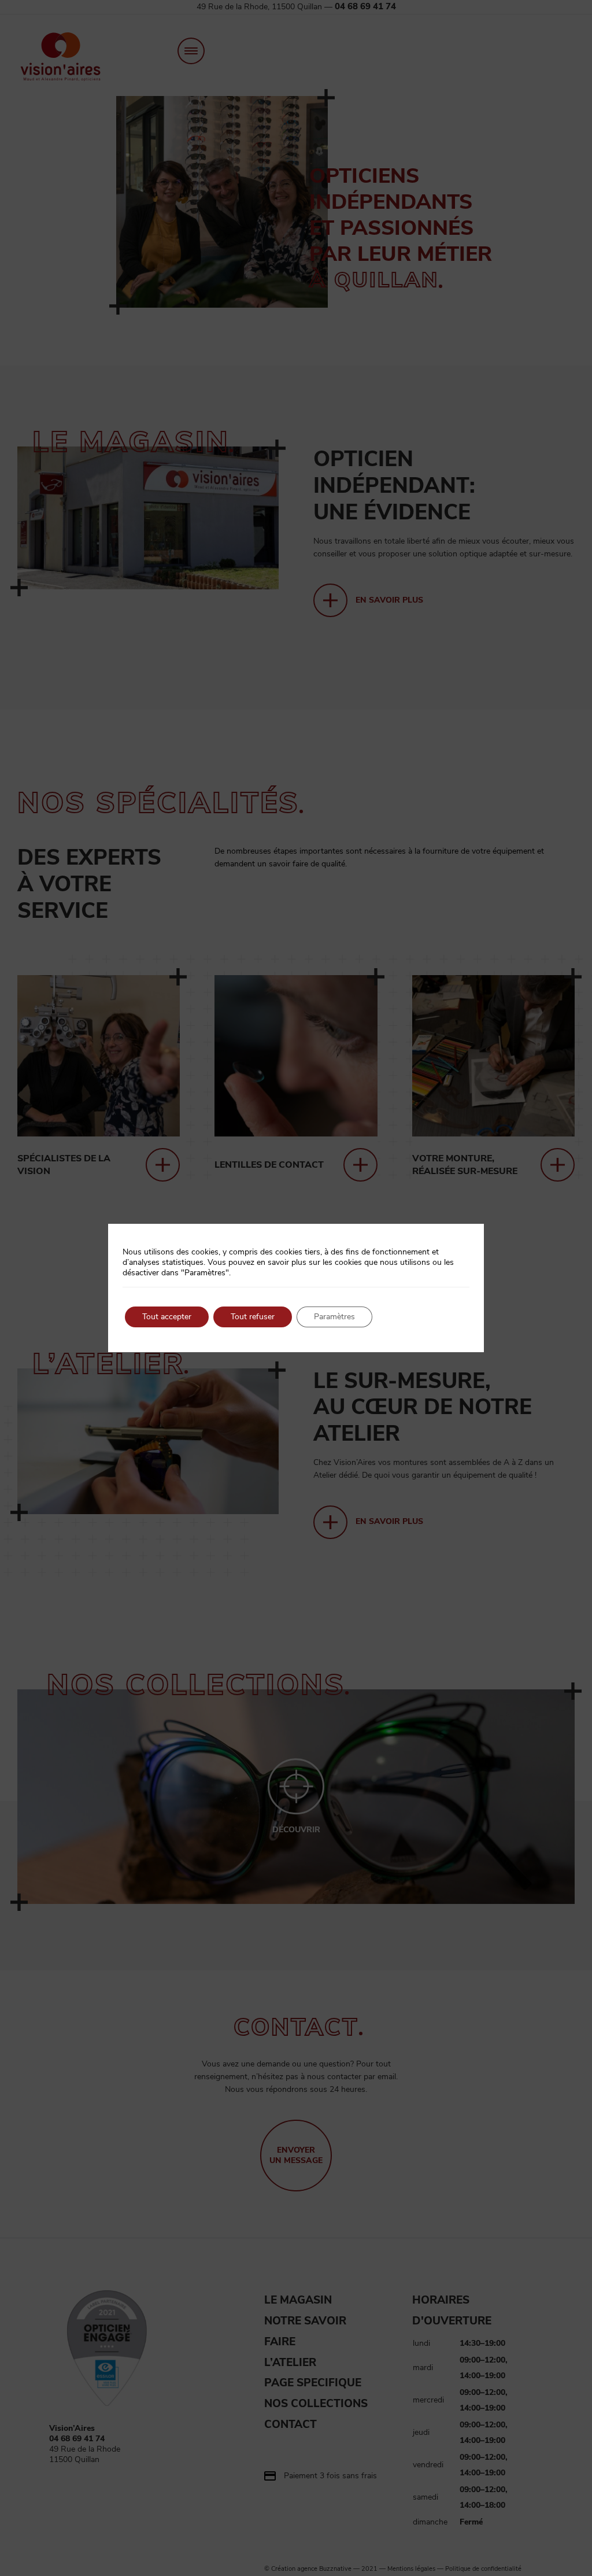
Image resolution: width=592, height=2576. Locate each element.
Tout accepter (167, 1317)
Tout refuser (253, 1317)
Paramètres (334, 1317)
